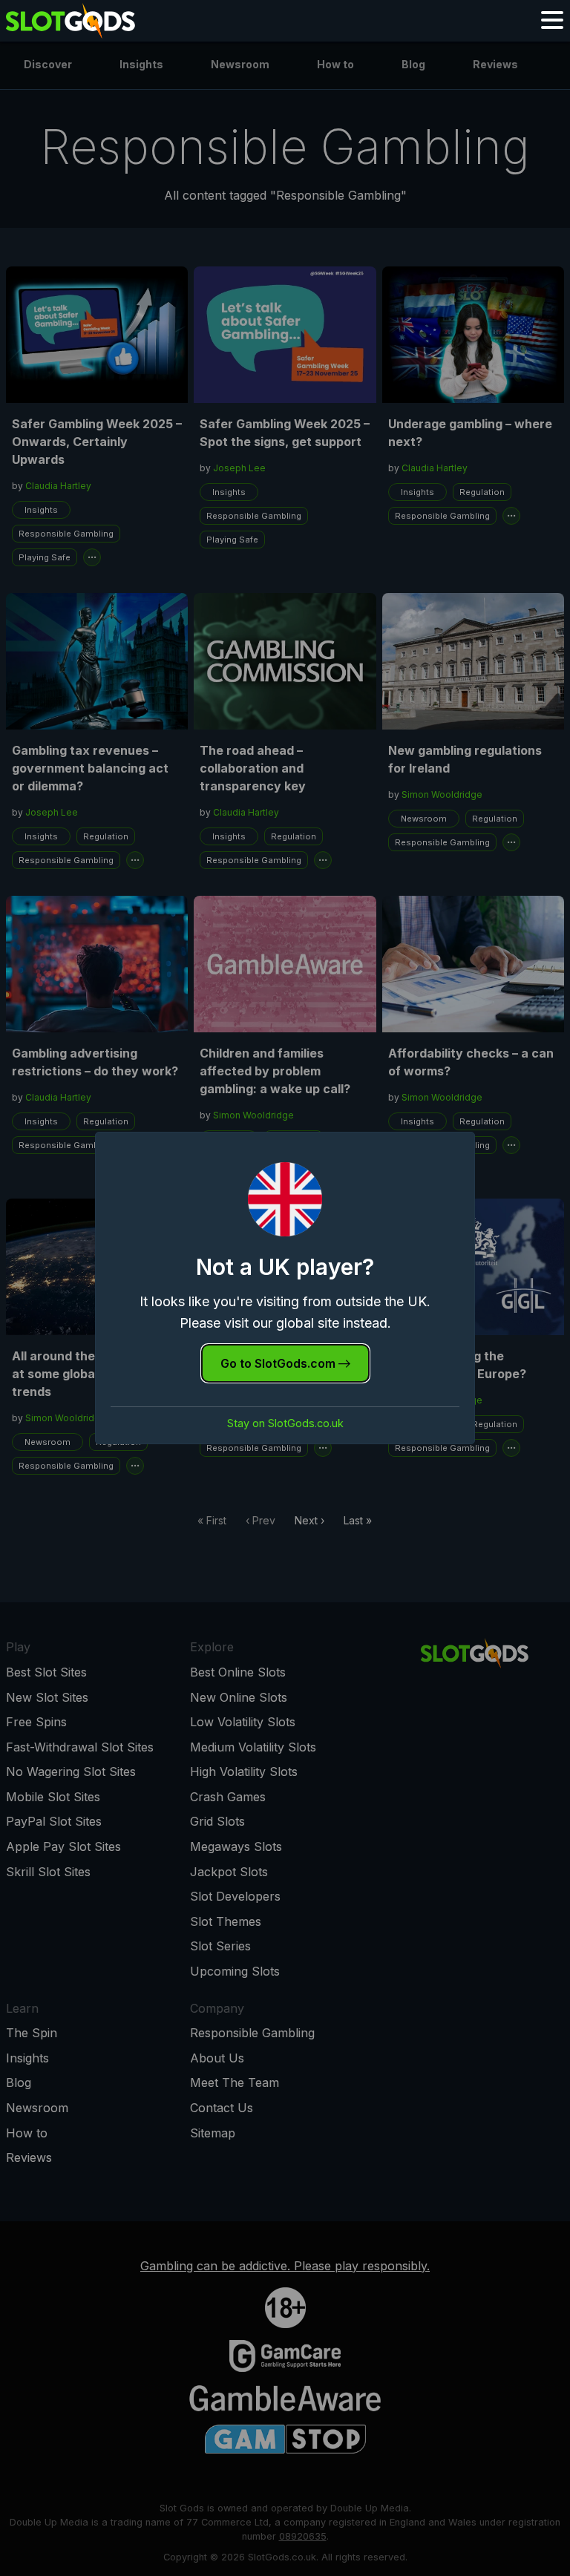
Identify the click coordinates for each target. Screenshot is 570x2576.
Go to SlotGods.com (279, 1363)
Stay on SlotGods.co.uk (285, 1423)
